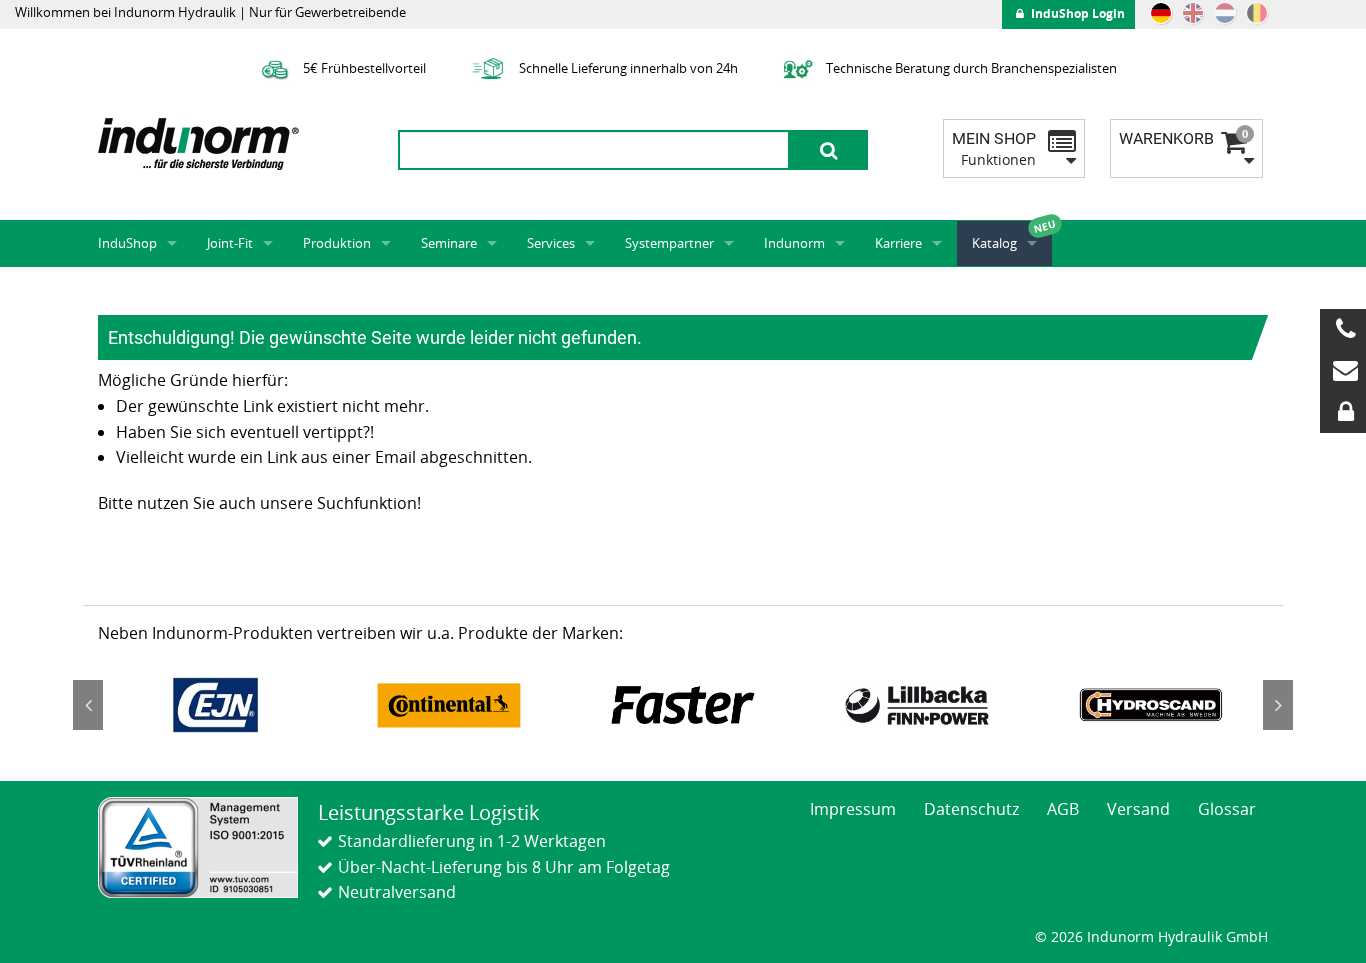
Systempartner (669, 243)
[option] (215, 705)
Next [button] (1278, 705)
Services (551, 243)
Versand (1138, 809)
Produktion (337, 243)
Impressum (853, 809)
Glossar (1227, 809)
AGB (1063, 809)
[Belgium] (1257, 13)
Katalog (994, 243)
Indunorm (794, 243)
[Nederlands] (1225, 13)
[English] (1193, 13)
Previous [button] (88, 705)
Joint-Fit (230, 243)
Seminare (449, 243)
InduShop (127, 243)
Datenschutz (971, 809)
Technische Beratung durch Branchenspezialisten (970, 68)
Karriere (898, 243)
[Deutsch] (1161, 13)
